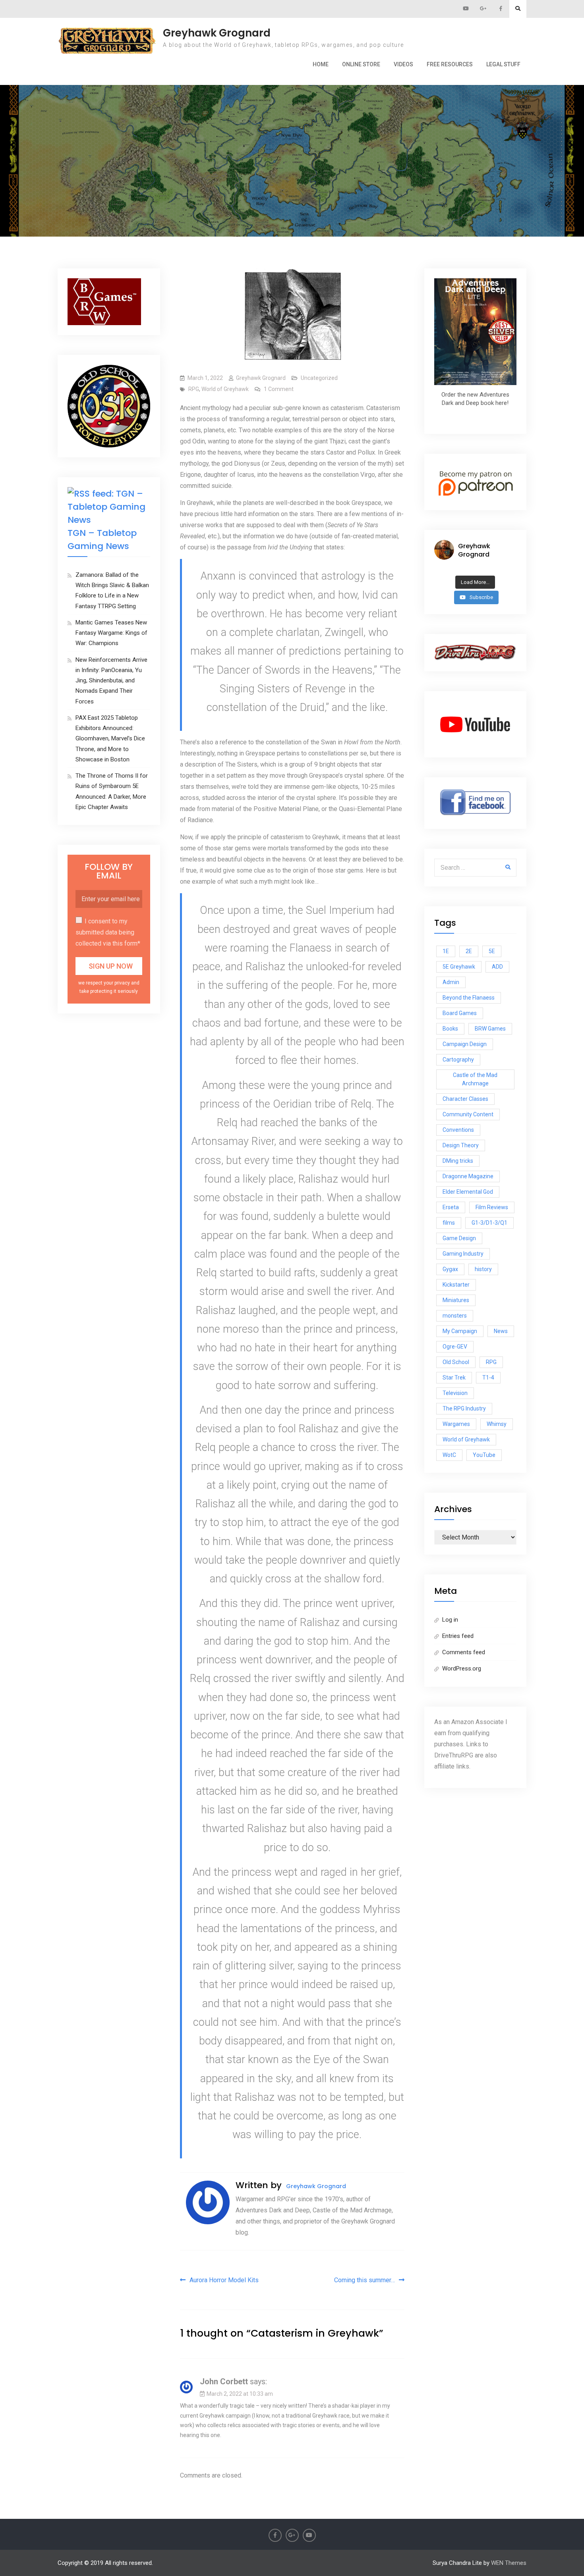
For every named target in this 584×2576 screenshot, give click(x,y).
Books (450, 1029)
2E (469, 951)
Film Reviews (492, 1207)
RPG (194, 389)
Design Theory (461, 1145)
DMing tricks (458, 1161)
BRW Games (490, 1029)
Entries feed (458, 1636)
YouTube (484, 1455)
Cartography (458, 1060)
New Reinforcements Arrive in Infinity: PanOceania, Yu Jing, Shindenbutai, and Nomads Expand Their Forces (111, 681)
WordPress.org (462, 1669)
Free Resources (450, 64)
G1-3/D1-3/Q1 (489, 1223)
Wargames (456, 1424)
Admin (451, 982)
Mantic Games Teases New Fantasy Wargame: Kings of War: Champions (111, 633)
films (449, 1223)
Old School (456, 1362)
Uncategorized (319, 378)
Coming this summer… (365, 2280)
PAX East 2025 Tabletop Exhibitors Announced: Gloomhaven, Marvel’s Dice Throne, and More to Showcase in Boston (110, 739)
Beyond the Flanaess (469, 998)
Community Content (468, 1114)
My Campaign (460, 1331)
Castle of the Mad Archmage (475, 1079)
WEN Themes (509, 2563)
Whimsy (497, 1424)
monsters (455, 1316)
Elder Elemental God (468, 1192)
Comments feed (464, 1652)
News (501, 1331)
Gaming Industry (463, 1254)
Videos (403, 64)
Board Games (460, 1013)
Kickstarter (456, 1285)
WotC (449, 1455)
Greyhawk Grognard (217, 33)
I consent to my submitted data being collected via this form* (108, 932)
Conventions (458, 1130)
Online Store (361, 64)
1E (446, 951)
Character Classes (465, 1099)
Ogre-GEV (455, 1347)
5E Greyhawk (459, 967)
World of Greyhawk (225, 389)
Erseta (451, 1207)
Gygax (450, 1269)
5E (492, 951)
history (483, 1269)
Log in (450, 1620)
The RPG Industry (464, 1408)
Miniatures (456, 1300)
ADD (497, 967)
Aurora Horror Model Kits (224, 2280)
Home (321, 64)
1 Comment (279, 389)
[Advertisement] (292, 124)
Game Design (459, 1238)
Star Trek (454, 1378)
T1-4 (488, 1378)
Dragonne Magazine (468, 1176)
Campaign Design (465, 1044)
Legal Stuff (503, 64)
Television (455, 1393)
